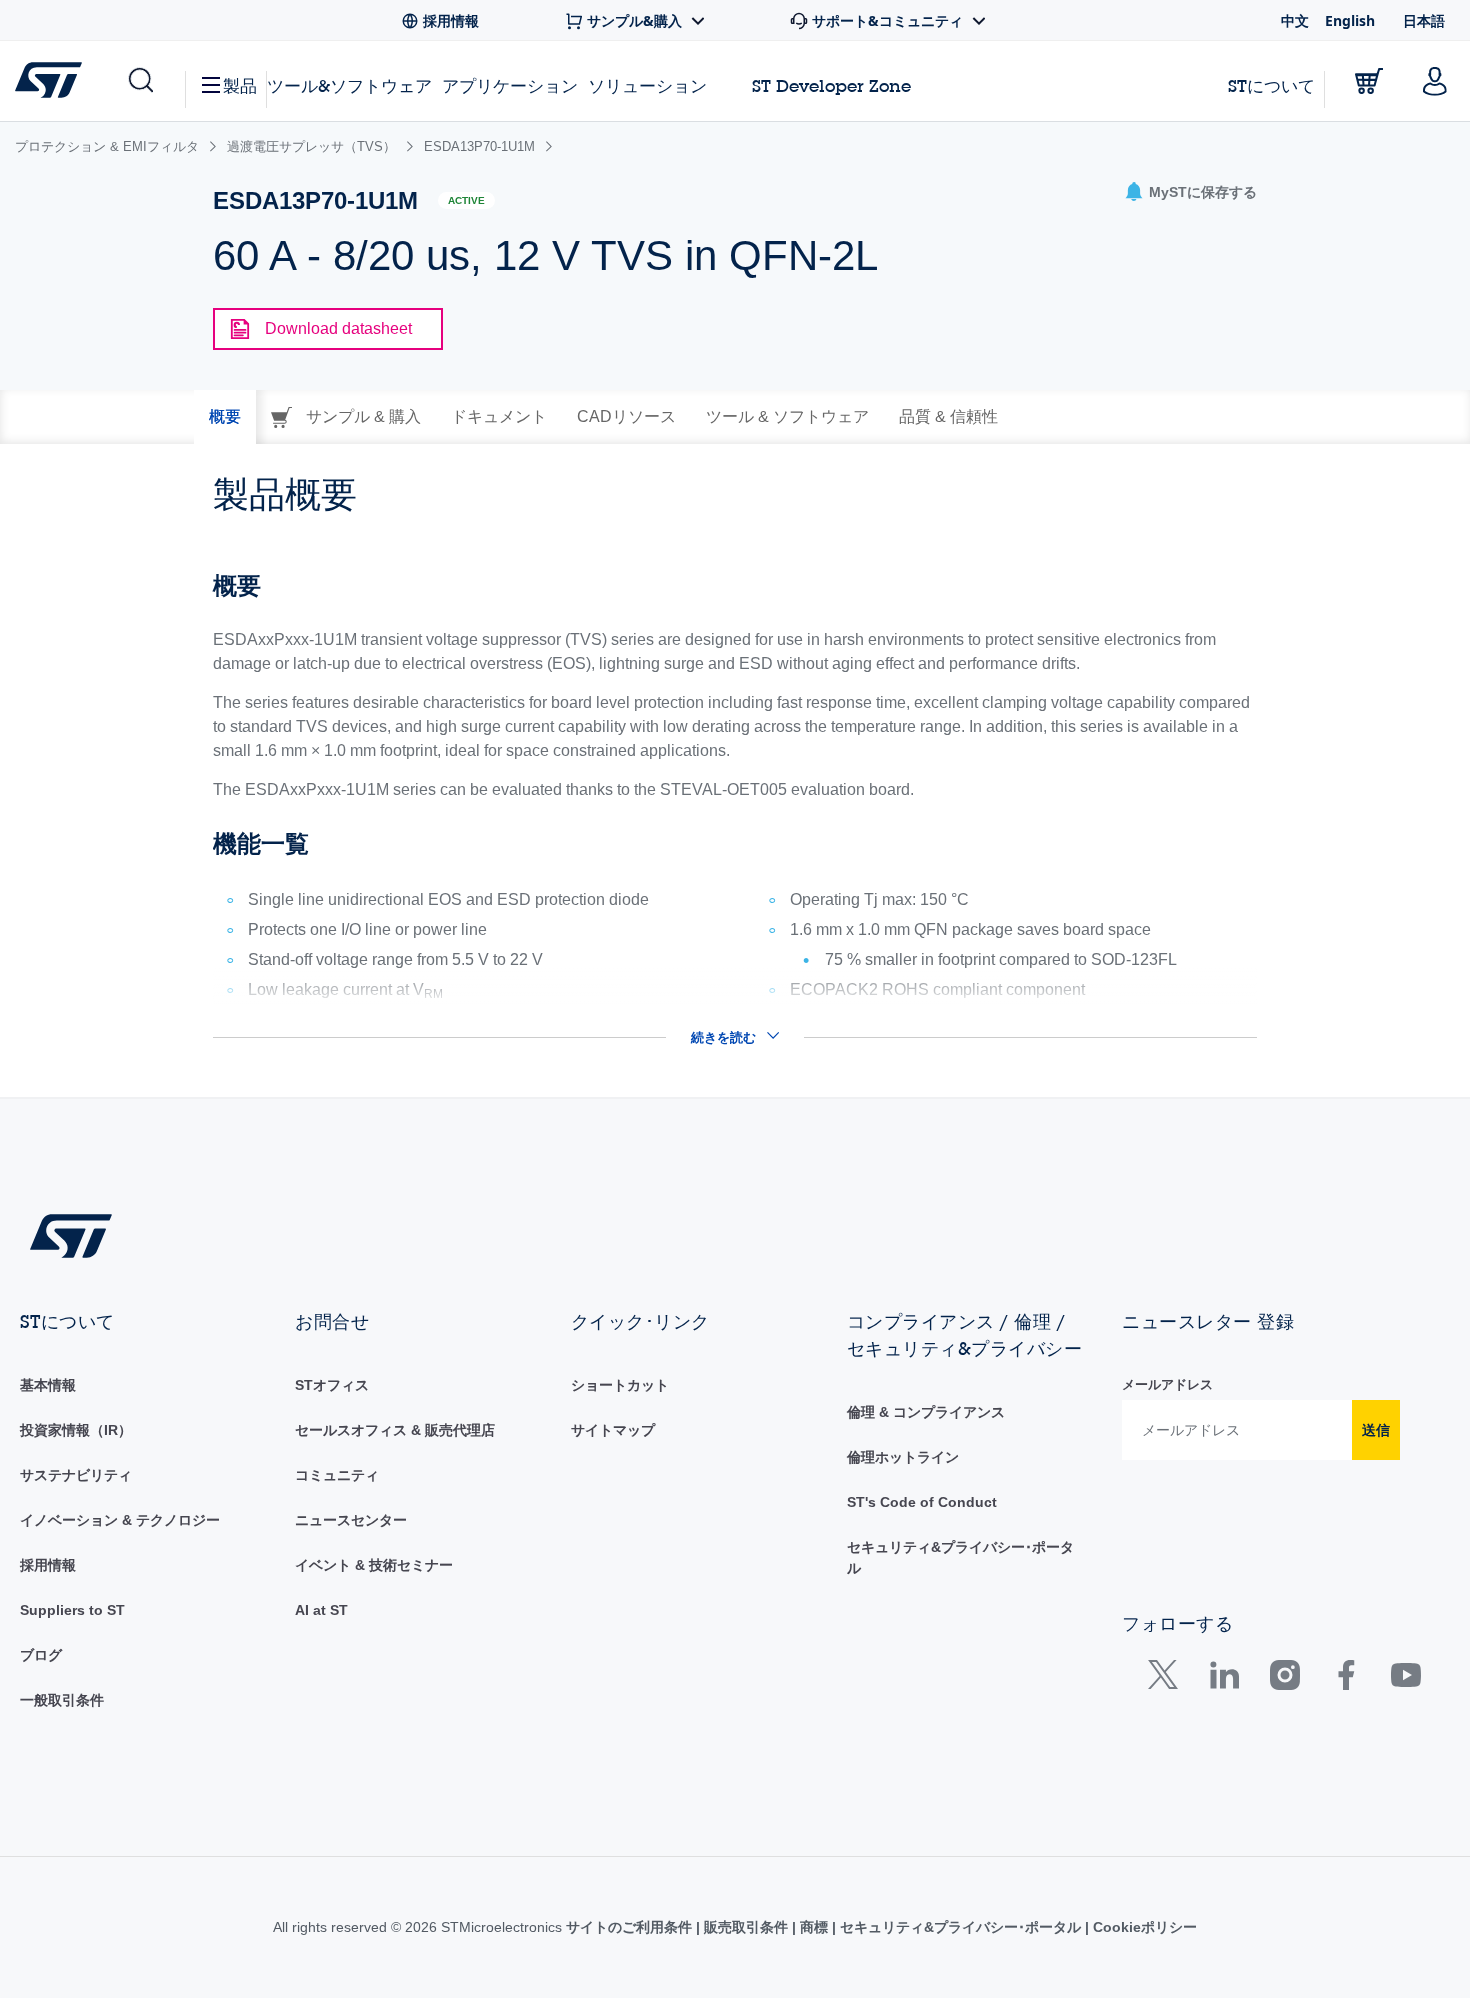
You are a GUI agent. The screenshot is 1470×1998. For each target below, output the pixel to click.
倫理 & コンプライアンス (926, 1412)
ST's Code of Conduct (922, 1502)
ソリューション (647, 85)
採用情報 (48, 1565)
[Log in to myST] (1435, 81)
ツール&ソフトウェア (349, 85)
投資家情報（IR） (76, 1430)
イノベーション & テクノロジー (120, 1520)
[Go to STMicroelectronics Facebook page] (1345, 1679)
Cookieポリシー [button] (1143, 1927)
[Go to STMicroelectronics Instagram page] (1284, 1679)
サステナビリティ (76, 1475)
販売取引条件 (746, 1927)
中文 (1295, 20)
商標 (814, 1927)
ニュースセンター (351, 1520)
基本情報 (48, 1385)
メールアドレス (1167, 1384)
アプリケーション (510, 85)
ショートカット (620, 1385)
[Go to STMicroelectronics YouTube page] (1405, 1679)
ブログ (41, 1655)
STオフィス (332, 1385)
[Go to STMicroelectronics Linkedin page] (1223, 1679)
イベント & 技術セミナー (374, 1565)
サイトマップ (613, 1430)
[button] (139, 81)
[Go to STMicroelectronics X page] (1167, 1679)
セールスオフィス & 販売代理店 (395, 1430)
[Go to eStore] (1369, 81)
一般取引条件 (62, 1700)
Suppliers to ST (72, 1610)
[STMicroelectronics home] (52, 80)
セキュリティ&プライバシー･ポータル (960, 1927)
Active (466, 200)
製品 (240, 85)
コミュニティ (337, 1475)
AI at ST (321, 1610)
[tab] (225, 417)
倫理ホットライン (903, 1457)
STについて (1271, 85)
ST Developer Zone (831, 86)
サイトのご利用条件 (631, 1927)
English (1350, 20)
